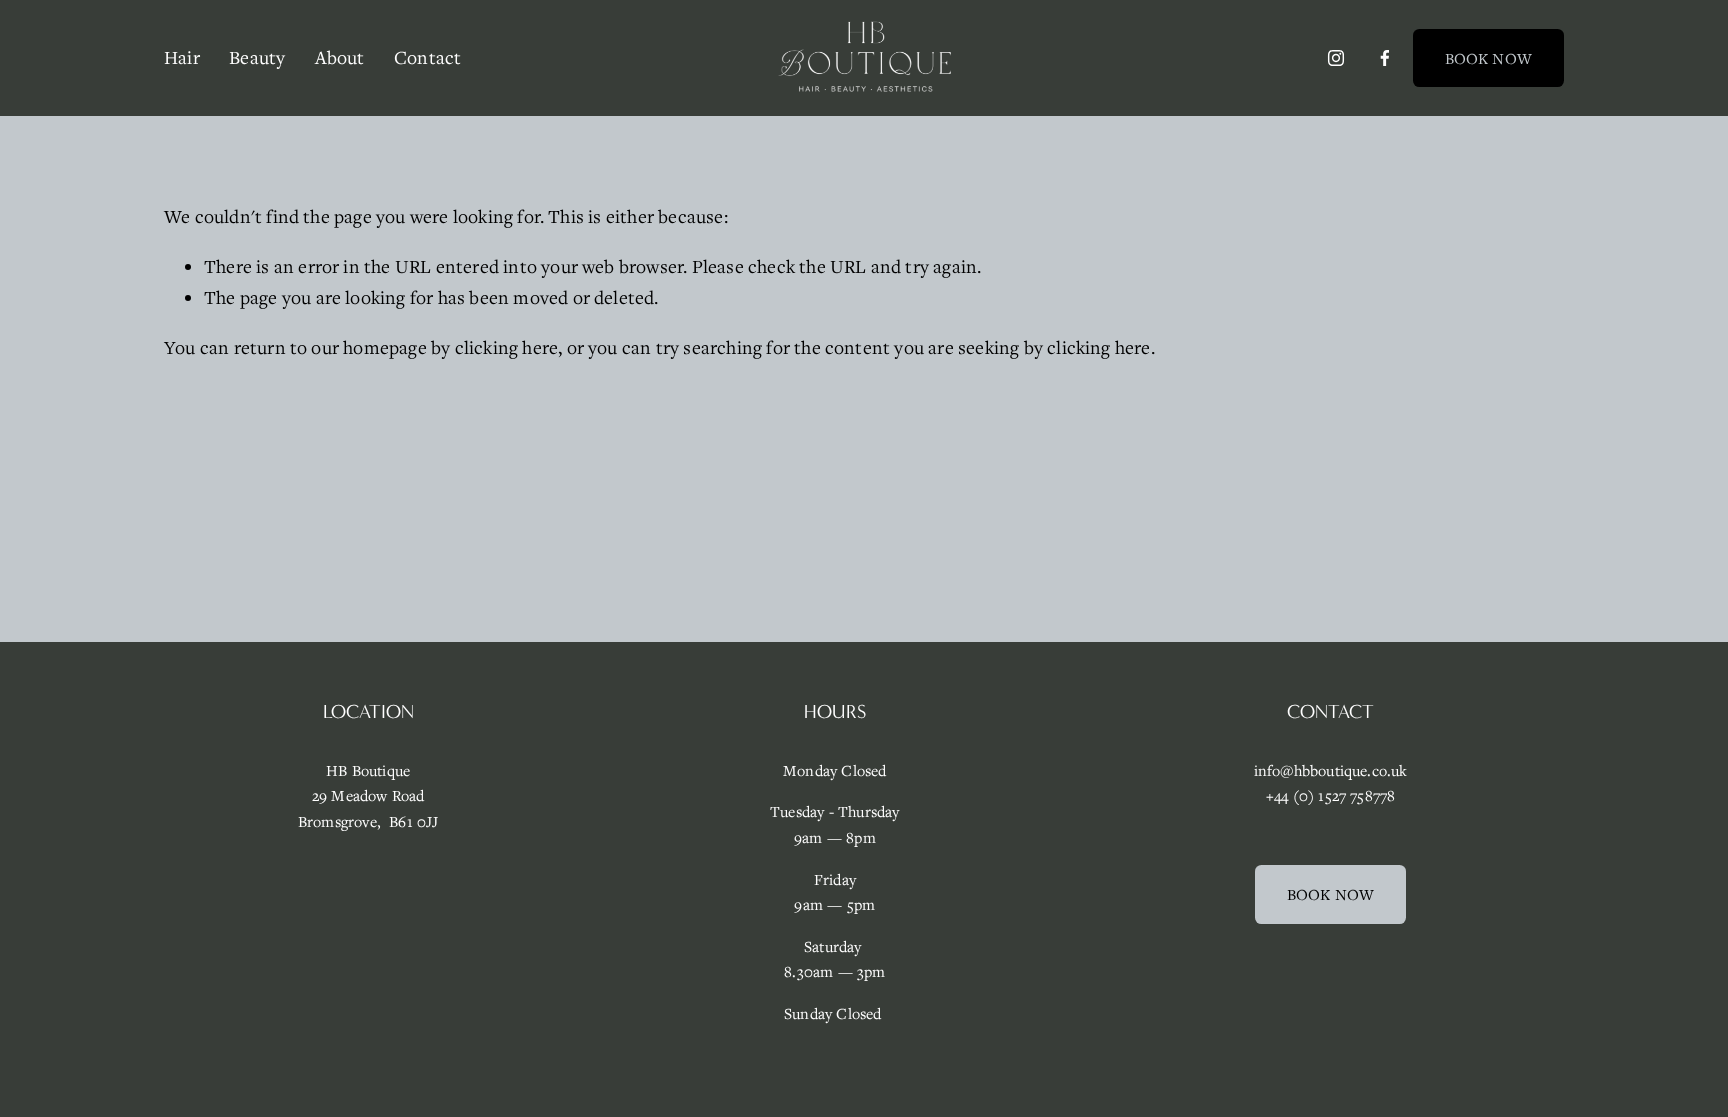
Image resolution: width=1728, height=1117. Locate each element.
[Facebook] (1385, 58)
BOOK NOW (1488, 58)
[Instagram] (1336, 58)
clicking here (507, 347)
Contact (427, 57)
